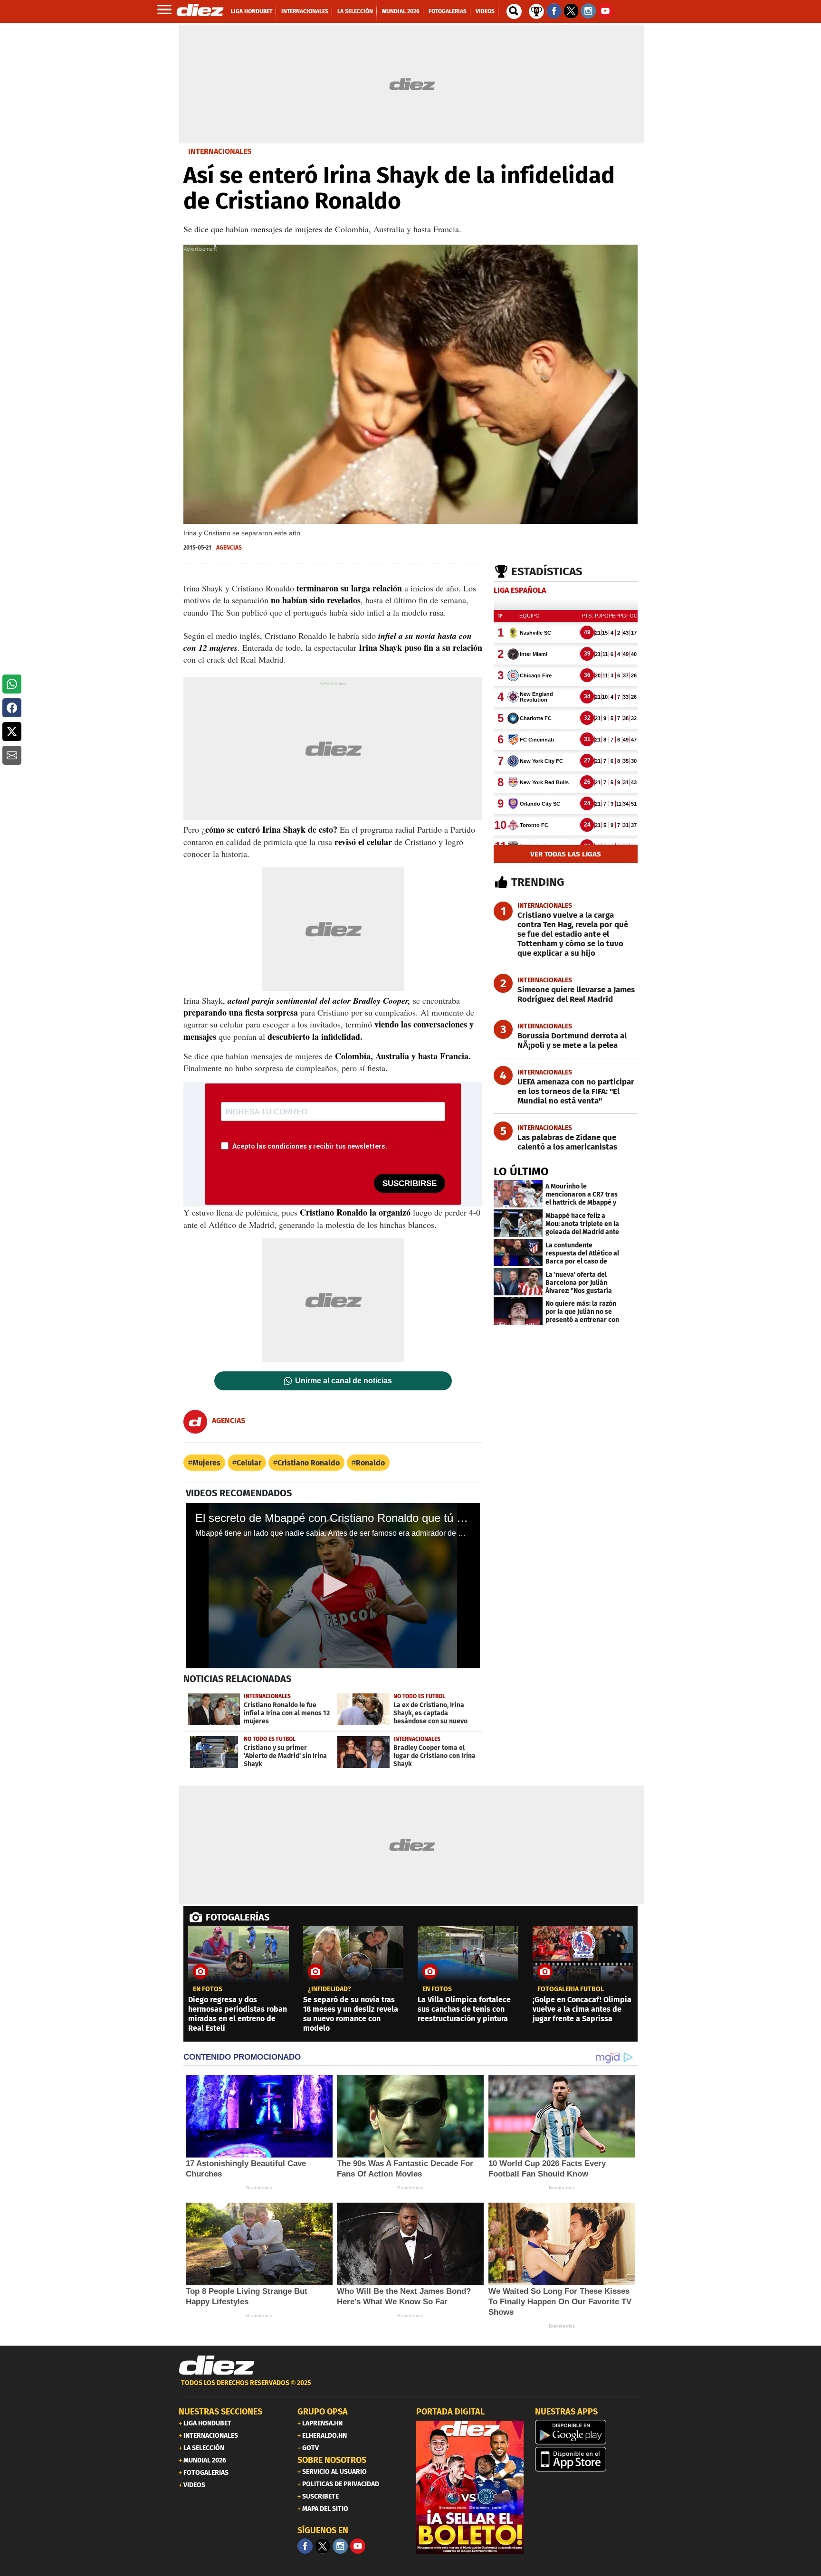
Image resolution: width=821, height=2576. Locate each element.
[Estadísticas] (536, 10)
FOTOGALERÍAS (238, 1917)
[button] (12, 684)
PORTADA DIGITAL (450, 2412)
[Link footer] (217, 2366)
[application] (333, 1586)
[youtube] (358, 2546)
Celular (249, 1463)
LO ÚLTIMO (521, 1171)
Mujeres (206, 1463)
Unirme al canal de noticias (344, 1381)
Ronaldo (370, 1463)
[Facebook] (305, 2546)
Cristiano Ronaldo (309, 1463)
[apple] (589, 2459)
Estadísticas (547, 571)
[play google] (589, 2432)
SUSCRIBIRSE (410, 1183)
